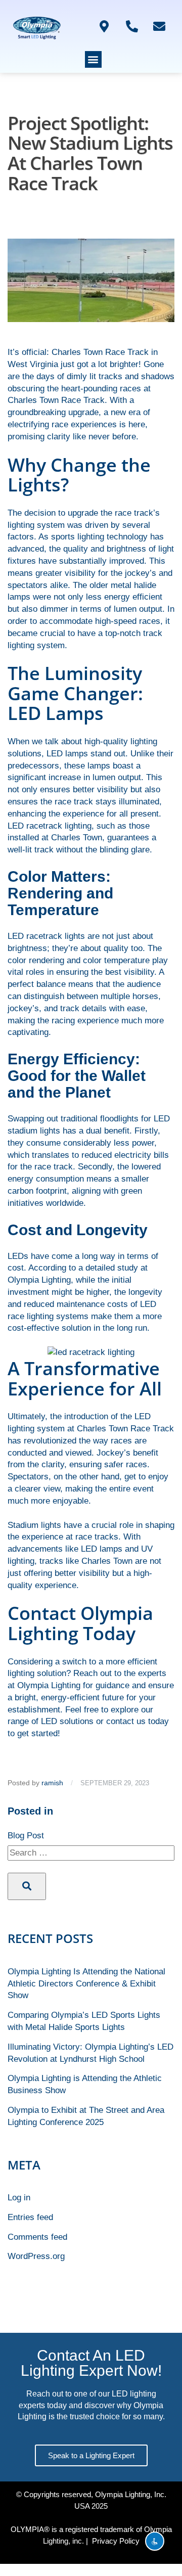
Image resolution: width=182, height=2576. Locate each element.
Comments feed (37, 2237)
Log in (19, 2198)
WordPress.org (36, 2256)
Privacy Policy (116, 2541)
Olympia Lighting (39, 1280)
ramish (52, 1783)
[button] (93, 59)
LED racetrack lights (46, 936)
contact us (126, 1721)
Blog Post (26, 1836)
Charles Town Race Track (100, 352)
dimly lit (81, 376)
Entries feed (30, 2217)
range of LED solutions (51, 1721)
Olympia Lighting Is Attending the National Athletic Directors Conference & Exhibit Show (86, 1984)
